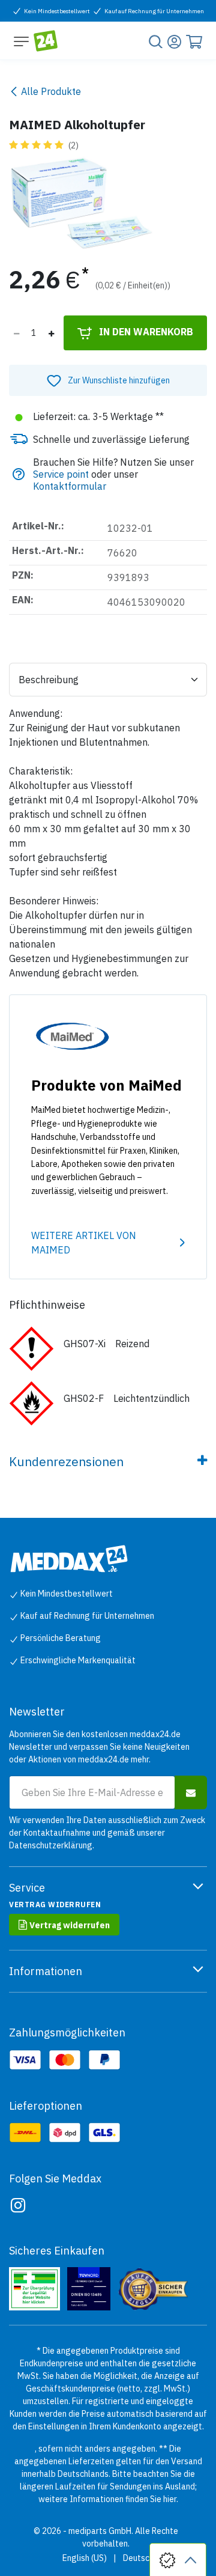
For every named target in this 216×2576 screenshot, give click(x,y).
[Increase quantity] (51, 333)
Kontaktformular (70, 486)
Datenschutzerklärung (51, 1845)
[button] (108, 380)
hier (170, 2499)
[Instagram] (18, 2205)
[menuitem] (85, 2558)
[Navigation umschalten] (21, 41)
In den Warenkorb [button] (145, 332)
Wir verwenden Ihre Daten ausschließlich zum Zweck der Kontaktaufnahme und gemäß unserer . (107, 1833)
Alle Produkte (51, 91)
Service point (61, 474)
